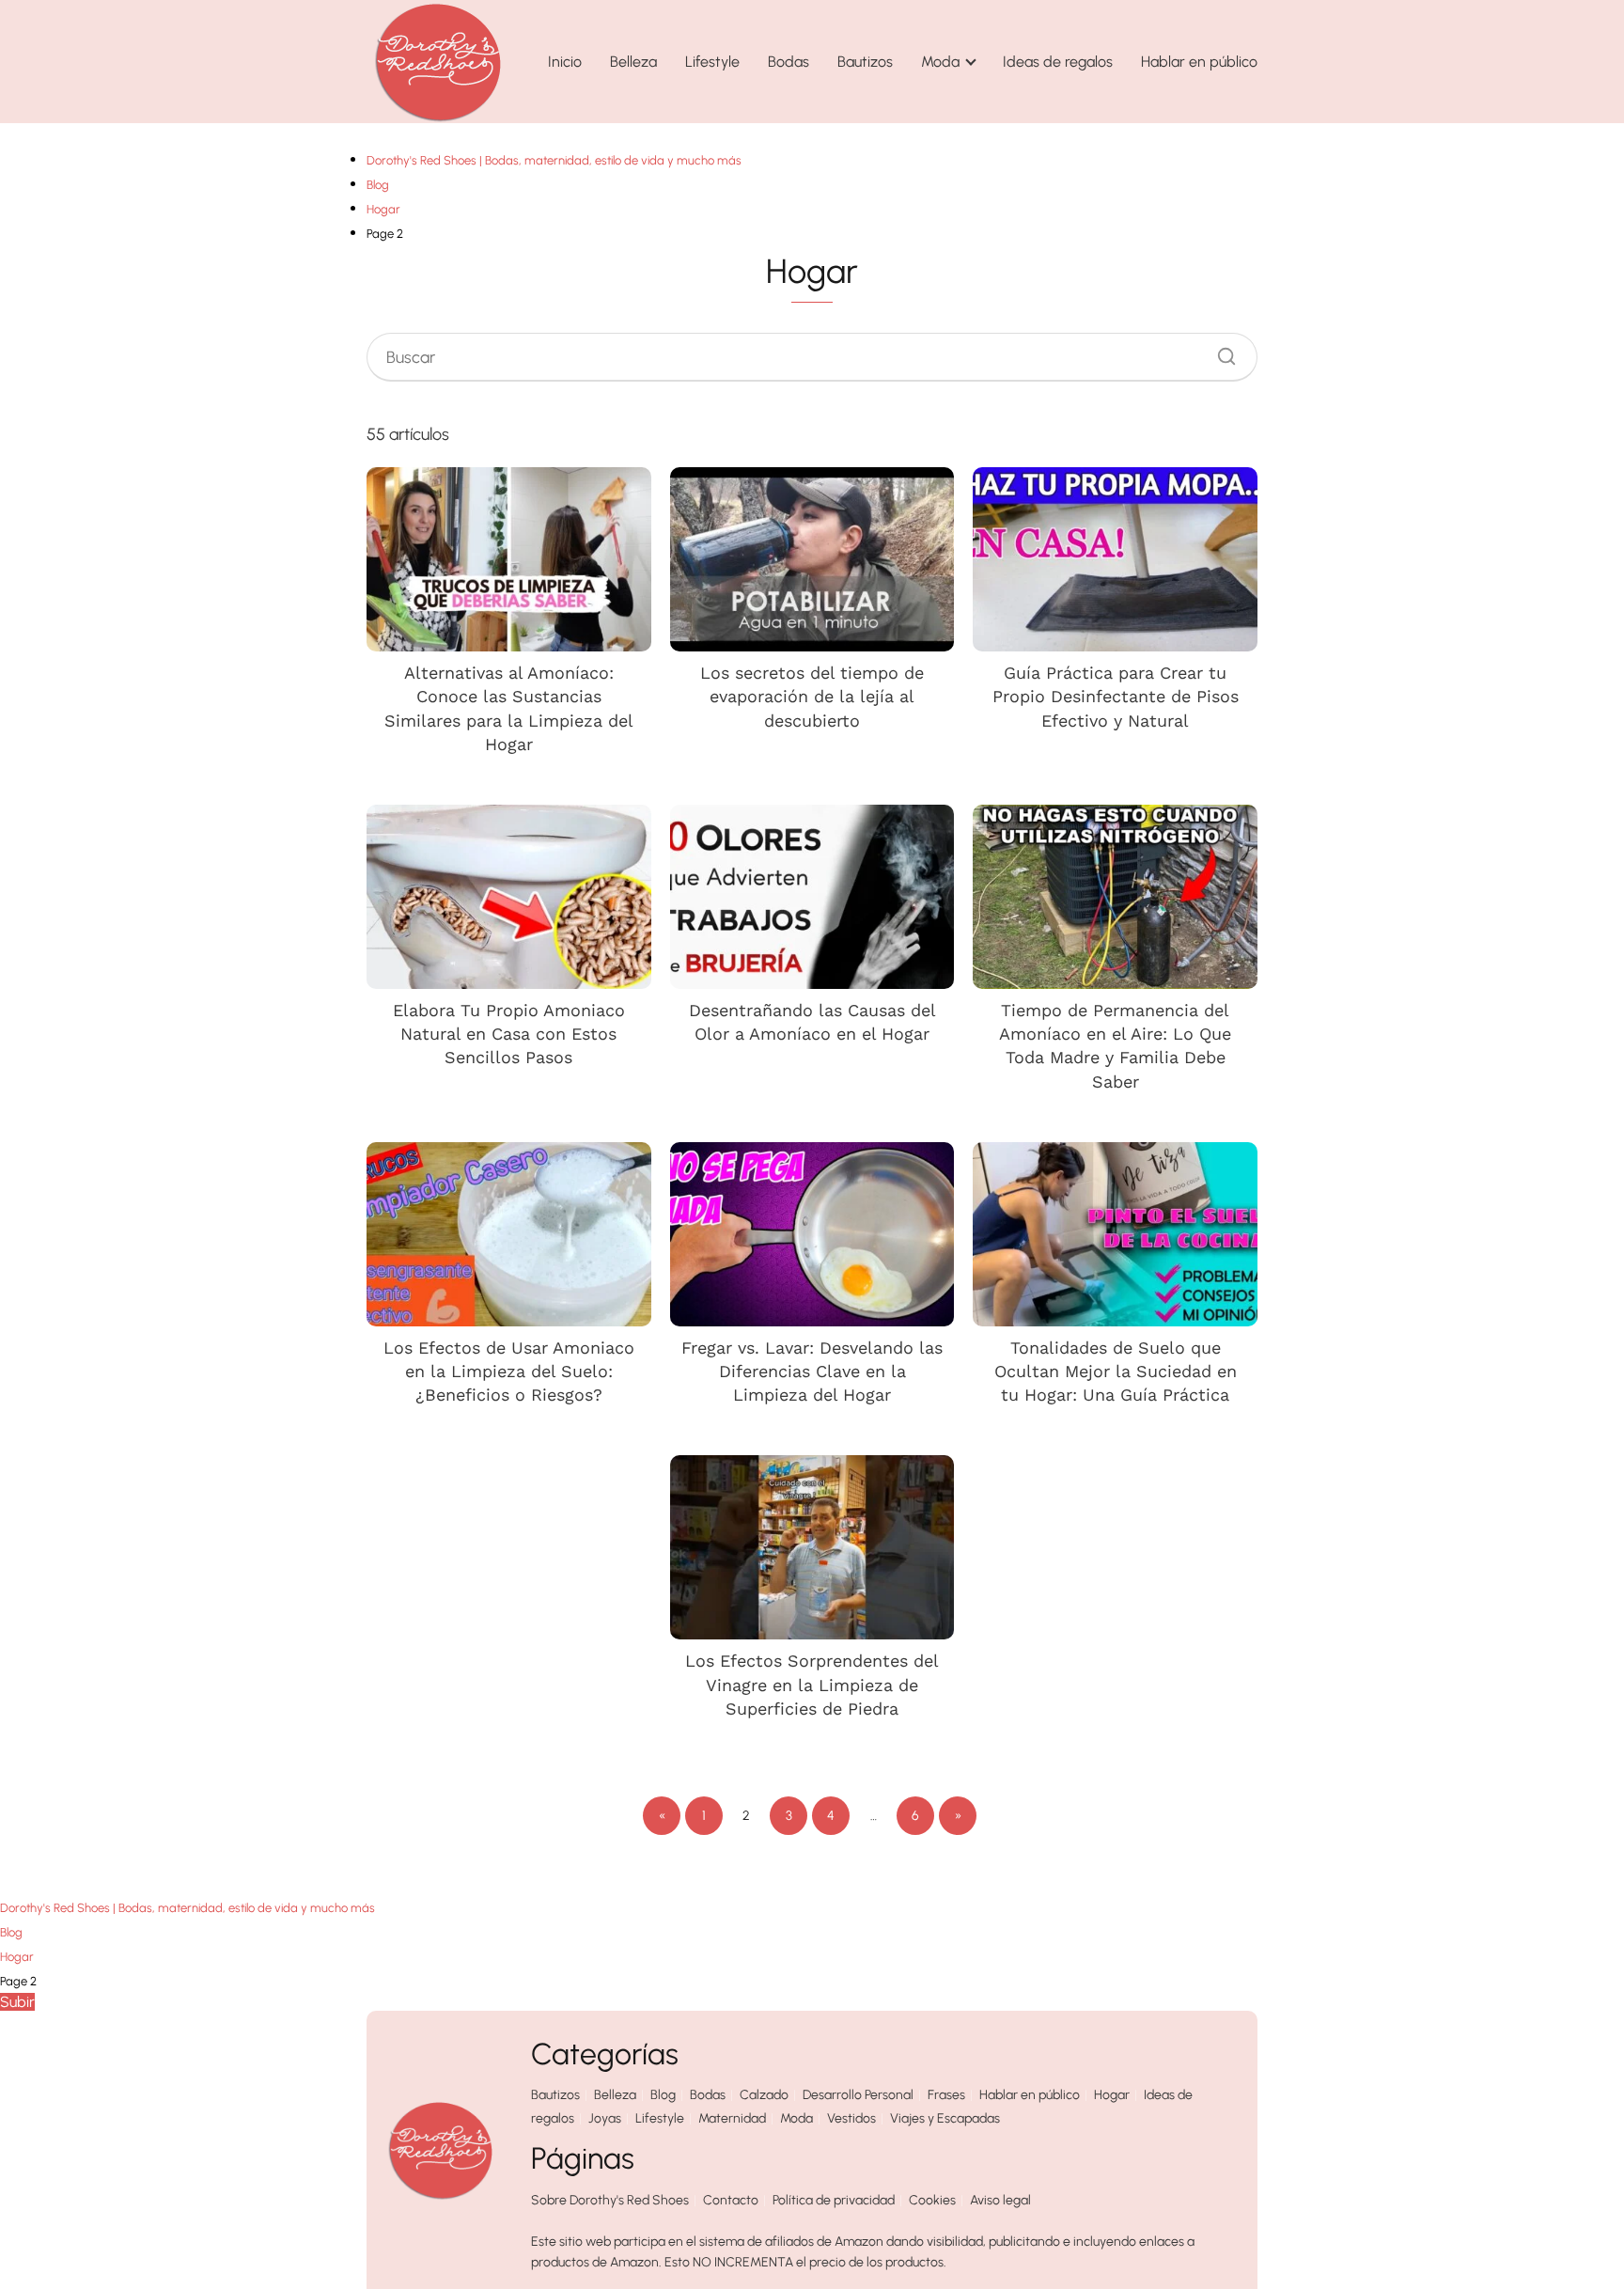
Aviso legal (1000, 2200)
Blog (663, 2095)
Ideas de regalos (1058, 62)
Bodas (789, 62)
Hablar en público (1199, 62)
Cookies (932, 2200)
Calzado (764, 2095)
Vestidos (851, 2118)
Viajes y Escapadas (945, 2118)
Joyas (605, 2118)
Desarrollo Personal (858, 2095)
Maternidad (732, 2118)
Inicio (565, 62)
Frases (946, 2095)
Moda (940, 62)
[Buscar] (1220, 352)
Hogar (1112, 2095)
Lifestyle (712, 62)
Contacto (731, 2200)
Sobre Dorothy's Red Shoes (610, 2200)
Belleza (633, 62)
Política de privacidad (834, 2200)
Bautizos (865, 62)
